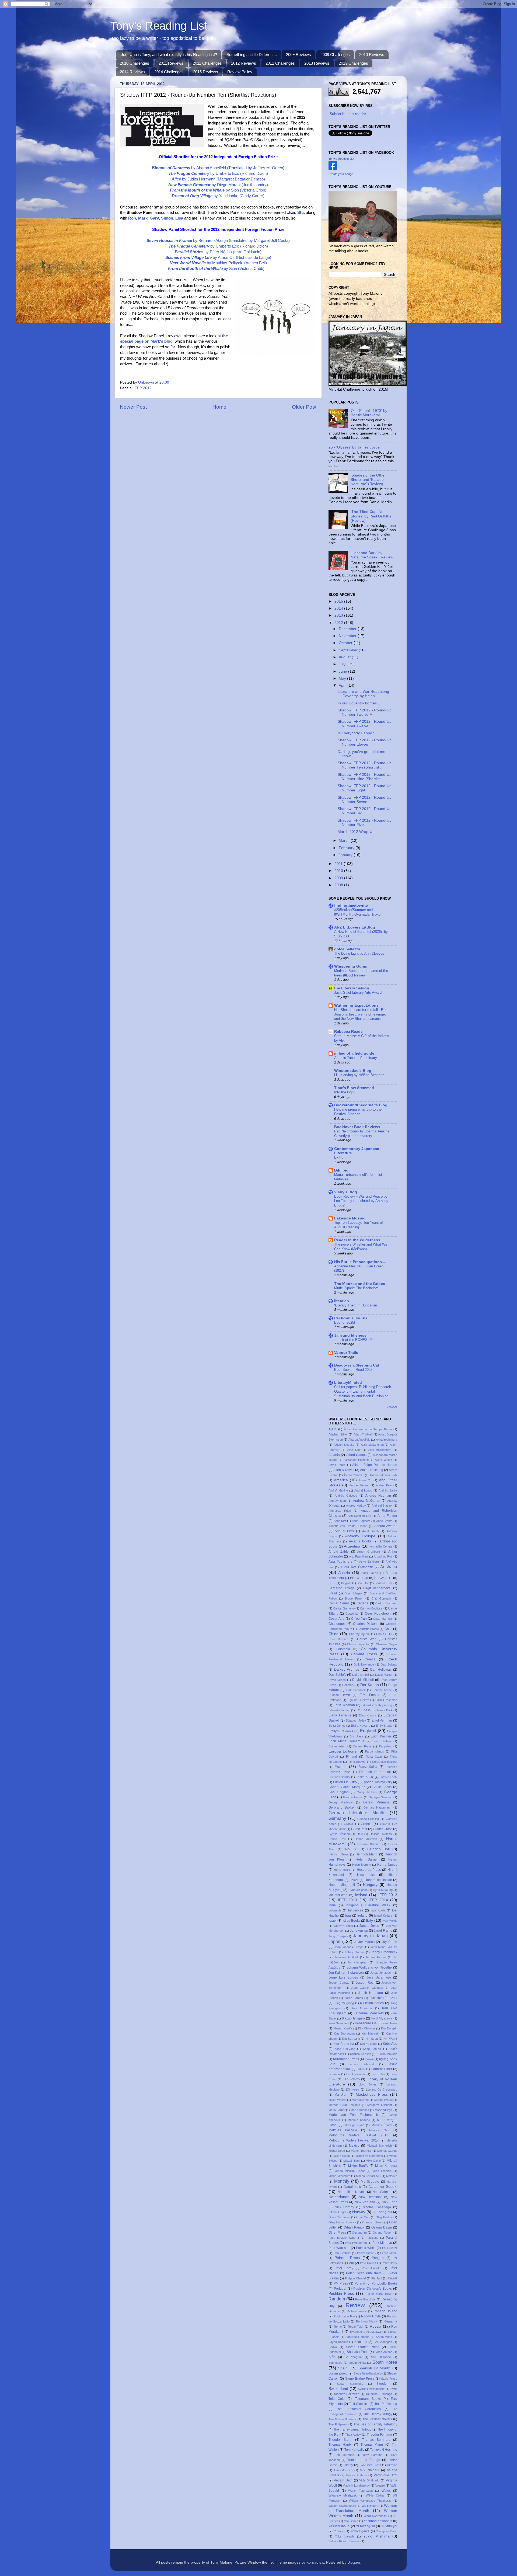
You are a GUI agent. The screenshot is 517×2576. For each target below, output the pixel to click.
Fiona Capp (374, 1757)
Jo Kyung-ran (357, 1962)
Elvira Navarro (361, 1726)
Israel (333, 1921)
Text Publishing (386, 2404)
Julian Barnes (354, 1998)
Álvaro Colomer (354, 1475)
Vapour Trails (346, 1353)
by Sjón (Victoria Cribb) (218, 190)
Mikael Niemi (352, 2161)
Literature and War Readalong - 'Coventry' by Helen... (365, 694)
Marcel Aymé (360, 2100)
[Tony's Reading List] (333, 169)
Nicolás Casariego (377, 2207)
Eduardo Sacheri (339, 1710)
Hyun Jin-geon (358, 1890)
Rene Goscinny (366, 2299)
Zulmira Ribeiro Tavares (344, 2541)
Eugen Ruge (362, 1746)
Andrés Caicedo (346, 1496)
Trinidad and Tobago (364, 2460)
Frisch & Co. (365, 1777)
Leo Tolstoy (351, 2079)
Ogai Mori (363, 2217)
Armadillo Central (381, 1546)
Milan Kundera (386, 2166)
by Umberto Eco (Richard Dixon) (218, 173)
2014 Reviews (132, 72)
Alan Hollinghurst (380, 1450)
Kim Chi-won (366, 2028)
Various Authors (357, 2475)
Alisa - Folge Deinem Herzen (375, 1465)
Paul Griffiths (342, 2253)
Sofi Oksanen (381, 2357)
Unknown (147, 382)
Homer (354, 1880)
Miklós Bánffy (358, 2166)
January (346, 855)
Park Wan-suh (339, 2248)
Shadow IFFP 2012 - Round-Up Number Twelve (365, 724)
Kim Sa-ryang (351, 2039)
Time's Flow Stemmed (354, 1088)
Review (355, 2305)
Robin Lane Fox (344, 2316)
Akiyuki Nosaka (344, 1445)
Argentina (352, 1546)
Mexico (354, 2146)
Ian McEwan (338, 1895)
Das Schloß (337, 1675)
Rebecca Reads (348, 1032)
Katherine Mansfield (369, 2013)
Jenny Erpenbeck (384, 1952)
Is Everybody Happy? (356, 733)
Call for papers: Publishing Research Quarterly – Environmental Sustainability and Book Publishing (363, 1391)
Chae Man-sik (383, 1619)
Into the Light (344, 1092)
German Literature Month (356, 1813)
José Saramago (379, 1977)
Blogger (354, 2562)
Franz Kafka (368, 1767)
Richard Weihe (357, 2311)
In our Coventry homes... (359, 703)
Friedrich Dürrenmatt (375, 1772)
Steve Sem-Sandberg (368, 2373)
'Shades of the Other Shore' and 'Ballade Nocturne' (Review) (368, 480)
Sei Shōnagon (383, 2342)
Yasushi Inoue (339, 2526)
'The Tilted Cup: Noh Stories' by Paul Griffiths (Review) (371, 516)
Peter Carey (344, 2268)
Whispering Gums (351, 966)
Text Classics (359, 2404)
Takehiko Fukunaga (379, 2394)
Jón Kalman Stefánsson (346, 1973)
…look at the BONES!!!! (353, 1340)
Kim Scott (372, 2039)
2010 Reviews (372, 55)
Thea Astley (353, 2435)
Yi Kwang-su (365, 2526)
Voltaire (380, 2485)
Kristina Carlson (361, 2054)
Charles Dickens (366, 1624)
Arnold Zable (339, 1552)
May (343, 678)
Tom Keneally (354, 2450)
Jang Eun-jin (337, 1936)
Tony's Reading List (159, 26)
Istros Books (351, 1921)
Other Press (337, 2233)
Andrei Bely (384, 1485)
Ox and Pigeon (383, 2233)
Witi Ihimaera (370, 2506)
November (348, 636)
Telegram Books (368, 2399)
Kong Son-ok (372, 2049)
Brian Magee (353, 1593)
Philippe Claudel (355, 2278)
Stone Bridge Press (360, 2379)
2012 (339, 623)
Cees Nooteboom (378, 1614)
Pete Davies (368, 2263)
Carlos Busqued (386, 1603)
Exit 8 (339, 1157)
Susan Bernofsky (350, 2384)
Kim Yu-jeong (369, 2044)
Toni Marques (345, 2455)
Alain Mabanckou (372, 1445)
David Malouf (384, 1675)
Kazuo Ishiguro (354, 2018)
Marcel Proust (383, 2100)
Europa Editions (342, 1751)
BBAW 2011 (383, 1578)
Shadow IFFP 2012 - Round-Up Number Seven (365, 800)
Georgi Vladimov (341, 1802)
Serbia (333, 2347)
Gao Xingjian (339, 1792)
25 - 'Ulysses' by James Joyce (354, 447)
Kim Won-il (390, 2039)
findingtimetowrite (351, 905)
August (345, 657)
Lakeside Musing (350, 1218)
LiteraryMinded (348, 1383)
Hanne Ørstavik (366, 1839)
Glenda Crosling (368, 1819)
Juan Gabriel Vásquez (367, 1988)
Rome (338, 2327)
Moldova (392, 2176)
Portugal (340, 2289)
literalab (342, 1301)
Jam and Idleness (350, 1335)
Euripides (385, 1746)
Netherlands (339, 2197)
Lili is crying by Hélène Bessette (359, 1075)
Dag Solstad (389, 1664)
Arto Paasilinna (359, 1556)
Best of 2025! (345, 1322)
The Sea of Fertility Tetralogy (375, 2424)
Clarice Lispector (358, 1644)
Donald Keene (382, 1690)
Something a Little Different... (252, 55)
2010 (339, 871)
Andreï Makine (338, 1490)
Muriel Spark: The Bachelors (356, 1288)
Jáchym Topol (343, 1926)
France (340, 1767)
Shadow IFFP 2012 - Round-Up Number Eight (365, 788)
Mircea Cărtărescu (368, 2176)
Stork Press (389, 2379)
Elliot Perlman (382, 1720)
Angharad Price (340, 1511)
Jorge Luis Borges (343, 1977)
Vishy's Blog (346, 1192)
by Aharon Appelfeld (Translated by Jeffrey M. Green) (218, 168)
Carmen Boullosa (371, 1608)
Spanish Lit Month (375, 2368)
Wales (386, 2491)
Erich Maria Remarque (346, 1741)
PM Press (341, 2283)
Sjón (332, 2357)
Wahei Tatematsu (360, 2491)
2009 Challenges (335, 55)
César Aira (336, 1619)
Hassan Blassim (369, 1844)
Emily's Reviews (341, 1731)
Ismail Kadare (383, 1916)
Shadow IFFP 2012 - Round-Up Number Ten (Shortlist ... (365, 765)
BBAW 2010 (359, 1578)
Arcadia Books (360, 1541)
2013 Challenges (353, 63)
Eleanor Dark (384, 1710)
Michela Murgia (387, 2151)
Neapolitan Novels (351, 2192)
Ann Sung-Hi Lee (359, 1516)
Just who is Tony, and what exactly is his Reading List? (169, 55)
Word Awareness (375, 2516)
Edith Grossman (386, 1700)
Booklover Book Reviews (357, 1127)
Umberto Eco (343, 2470)
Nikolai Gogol (337, 2212)
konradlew (315, 2562)
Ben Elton (363, 1583)
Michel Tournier (361, 2151)
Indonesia (335, 1910)
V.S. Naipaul (370, 2470)
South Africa (357, 2363)
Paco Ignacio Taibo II (344, 2238)
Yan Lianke (351, 2521)
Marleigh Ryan (354, 2125)
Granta (348, 1824)
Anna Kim (340, 1521)
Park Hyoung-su (356, 2243)
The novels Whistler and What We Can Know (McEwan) (361, 1247)
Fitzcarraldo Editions (384, 1762)
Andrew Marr (337, 1501)
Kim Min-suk (370, 2033)
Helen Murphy (362, 1865)
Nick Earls (390, 2202)
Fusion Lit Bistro (345, 1782)
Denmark (348, 1685)
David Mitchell (363, 1680)
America (341, 1480)
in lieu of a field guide (354, 1053)
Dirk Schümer (356, 1690)
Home (219, 407)
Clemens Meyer (387, 1644)
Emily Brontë (384, 1726)
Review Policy (240, 72)
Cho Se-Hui (384, 1634)
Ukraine (392, 2465)
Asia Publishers (340, 1562)
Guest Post (359, 1829)
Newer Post (133, 407)
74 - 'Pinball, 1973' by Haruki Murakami (369, 413)
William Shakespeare (342, 2506)
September (349, 650)
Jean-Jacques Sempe (349, 1947)
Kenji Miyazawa (382, 2018)
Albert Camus (356, 1455)
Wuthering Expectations (356, 1005)
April (343, 685)
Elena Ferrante (340, 1715)
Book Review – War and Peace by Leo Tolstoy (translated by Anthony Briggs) (361, 1201)
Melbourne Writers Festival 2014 (354, 2140)
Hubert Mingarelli (342, 1885)
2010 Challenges (135, 63)
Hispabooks (366, 1875)
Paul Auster (390, 2248)
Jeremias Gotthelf (346, 1957)
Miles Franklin (382, 2171)
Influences (356, 1910)
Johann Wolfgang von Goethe (369, 1967)
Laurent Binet (382, 2069)
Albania (334, 1455)
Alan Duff (354, 1450)
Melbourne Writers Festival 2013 (358, 2135)
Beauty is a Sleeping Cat (357, 1365)
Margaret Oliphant (380, 2105)
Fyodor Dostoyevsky (377, 1782)
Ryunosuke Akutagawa (365, 2332)
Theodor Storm (340, 2440)
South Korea (385, 2362)
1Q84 (333, 1429)
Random (337, 2299)
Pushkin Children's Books (373, 2289)
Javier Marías (364, 1942)
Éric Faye (356, 1736)
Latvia (361, 2069)
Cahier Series (339, 1603)
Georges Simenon (381, 1797)
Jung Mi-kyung (344, 2003)
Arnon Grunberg (369, 1552)
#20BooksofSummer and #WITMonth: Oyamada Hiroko (357, 912)
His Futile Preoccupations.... (360, 1262)
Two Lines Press (370, 2465)
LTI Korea (353, 2090)
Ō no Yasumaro (339, 2217)
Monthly (342, 2181)
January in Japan (370, 1936)
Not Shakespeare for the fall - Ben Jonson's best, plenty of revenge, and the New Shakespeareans (361, 1014)
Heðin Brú (351, 1849)
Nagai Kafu (352, 2187)
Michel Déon (337, 2151)
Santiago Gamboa (357, 2337)
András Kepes (359, 1485)
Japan (334, 1941)
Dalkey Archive (347, 1669)
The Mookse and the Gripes (360, 1284)
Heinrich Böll (378, 1849)
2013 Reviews (317, 63)
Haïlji (360, 1834)
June (343, 671)
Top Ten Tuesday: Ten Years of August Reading (359, 1225)
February (347, 848)
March (345, 841)
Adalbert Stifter (338, 1434)
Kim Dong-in (389, 2028)
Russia (375, 2326)
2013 (339, 615)
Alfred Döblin (337, 1465)
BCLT (332, 1583)
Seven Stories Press (363, 2347)
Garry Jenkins (367, 1792)
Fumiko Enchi (388, 1777)
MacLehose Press (372, 2094)
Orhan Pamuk (354, 2227)
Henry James (387, 1865)
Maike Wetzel (337, 2100)
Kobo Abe (390, 2044)
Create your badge (341, 174)
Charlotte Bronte (368, 1629)
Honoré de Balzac (378, 1880)
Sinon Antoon (383, 2352)
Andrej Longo (363, 1490)
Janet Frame (383, 1931)
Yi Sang (339, 2531)
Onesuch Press (373, 2222)
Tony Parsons (372, 2455)
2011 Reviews (171, 63)
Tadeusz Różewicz (346, 2394)
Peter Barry (390, 2263)
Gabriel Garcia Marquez (347, 1787)
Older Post (304, 407)
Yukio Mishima (376, 2536)
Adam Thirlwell (363, 1434)
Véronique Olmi (385, 2475)
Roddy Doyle (371, 2316)
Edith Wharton (344, 1705)
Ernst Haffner (382, 1741)
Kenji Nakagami (339, 2023)
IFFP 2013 (348, 1900)
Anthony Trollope (360, 1536)
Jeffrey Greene (354, 1952)
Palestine (372, 2238)
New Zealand (365, 2202)
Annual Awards (386, 1526)
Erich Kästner (381, 1736)
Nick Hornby (344, 2207)
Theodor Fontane (380, 2435)
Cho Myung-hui (359, 1634)
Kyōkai (369, 2059)
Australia (389, 1567)
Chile (388, 1629)
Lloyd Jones (367, 2084)
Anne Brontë (384, 1521)
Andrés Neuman (378, 1496)
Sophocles (335, 2363)
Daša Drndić (361, 1675)
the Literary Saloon (352, 988)
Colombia (343, 1649)
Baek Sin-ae (370, 1573)
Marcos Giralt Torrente (344, 2105)
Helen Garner (367, 1859)
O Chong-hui (382, 2212)
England (368, 1731)
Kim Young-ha (344, 2044)
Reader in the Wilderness (357, 1240)
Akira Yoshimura (387, 1440)
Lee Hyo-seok (356, 2074)
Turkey (348, 2465)
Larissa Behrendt (361, 2064)
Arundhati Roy (383, 1556)
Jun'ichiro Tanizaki (383, 1998)
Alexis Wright (384, 1460)
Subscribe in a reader (348, 114)
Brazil (333, 1593)
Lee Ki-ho (378, 2074)
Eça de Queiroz (358, 1700)
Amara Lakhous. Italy (383, 1475)
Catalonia (352, 1614)
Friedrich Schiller (339, 1777)
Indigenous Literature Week (368, 1905)
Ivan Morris (390, 1921)
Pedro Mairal (389, 2253)
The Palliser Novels (377, 2419)
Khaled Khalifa (343, 2028)
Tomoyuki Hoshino (384, 2450)
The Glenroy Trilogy (378, 2414)
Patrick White (366, 2248)
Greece (366, 1824)
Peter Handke (372, 2268)
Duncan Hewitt (339, 1695)
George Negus (353, 1797)
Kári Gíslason (361, 2008)
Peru (351, 2263)
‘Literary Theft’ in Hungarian (356, 1305)
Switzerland (338, 2389)
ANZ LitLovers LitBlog (355, 927)
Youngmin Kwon (387, 2531)
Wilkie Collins (375, 2495)
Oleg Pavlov (384, 2217)
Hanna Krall (337, 1839)
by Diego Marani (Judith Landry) (218, 185)
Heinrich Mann (367, 1854)
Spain (343, 2368)
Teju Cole (337, 2399)
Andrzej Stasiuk (382, 1506)
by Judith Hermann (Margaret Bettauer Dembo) (218, 179)
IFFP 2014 (378, 1900)
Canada (362, 1603)
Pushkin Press (341, 2294)
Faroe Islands (375, 1751)
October (346, 643)
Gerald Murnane (377, 1802)
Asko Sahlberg (369, 1562)
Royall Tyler (356, 2327)
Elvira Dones (337, 1726)
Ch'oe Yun (359, 1619)
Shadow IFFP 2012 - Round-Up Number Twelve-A (365, 712)
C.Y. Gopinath (381, 1598)
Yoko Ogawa (360, 2531)
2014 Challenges (169, 72)
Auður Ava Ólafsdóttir (357, 1567)
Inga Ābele (378, 1910)
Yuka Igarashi (345, 2536)
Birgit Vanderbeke (377, 1588)
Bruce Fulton (354, 1598)
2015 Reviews (206, 72)
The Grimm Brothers (342, 2419)
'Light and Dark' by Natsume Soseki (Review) (373, 555)
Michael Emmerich (379, 2146)
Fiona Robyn (356, 1762)
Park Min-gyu (382, 2243)
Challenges (337, 1624)
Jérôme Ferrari (376, 1957)
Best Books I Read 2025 (353, 1370)
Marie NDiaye (384, 2110)
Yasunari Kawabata (378, 2521)
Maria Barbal (337, 2110)
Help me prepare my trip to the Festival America (358, 1112)
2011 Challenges (207, 63)
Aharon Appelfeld (359, 1440)
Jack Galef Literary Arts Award (358, 992)
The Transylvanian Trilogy (352, 2429)
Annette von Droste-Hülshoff (348, 1526)
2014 (339, 608)
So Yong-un (353, 2357)
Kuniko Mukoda (387, 2054)
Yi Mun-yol (389, 2526)
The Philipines (338, 2424)
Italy (369, 1920)
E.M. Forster (370, 1695)
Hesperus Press (369, 1870)
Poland (360, 2283)
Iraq (348, 1916)
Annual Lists (344, 1531)
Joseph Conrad (339, 1983)
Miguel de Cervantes (369, 2156)
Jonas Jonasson (381, 1973)
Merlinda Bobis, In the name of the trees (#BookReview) (361, 973)
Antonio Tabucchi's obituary (356, 1058)
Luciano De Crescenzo (382, 2090)
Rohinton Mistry (366, 2321)
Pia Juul (377, 2278)
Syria (394, 2389)
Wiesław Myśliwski (343, 2495)
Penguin (378, 2258)
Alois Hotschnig (371, 1470)
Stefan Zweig (338, 2373)
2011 (339, 864)
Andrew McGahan (367, 1501)
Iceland (361, 1895)
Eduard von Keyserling (377, 1705)
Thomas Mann (372, 2445)
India (332, 1905)
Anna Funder (387, 1516)
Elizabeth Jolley (356, 1720)
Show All (392, 1407)
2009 (339, 878)
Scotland (361, 2342)
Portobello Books (384, 2283)
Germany (337, 1818)
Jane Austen (359, 1931)
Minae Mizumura (339, 2176)
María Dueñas (360, 2110)
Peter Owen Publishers (364, 2273)
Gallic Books (382, 1787)
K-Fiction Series (372, 2003)
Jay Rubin (389, 1942)
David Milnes (337, 1680)
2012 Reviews (244, 63)
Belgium (346, 1583)
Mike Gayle (373, 2161)
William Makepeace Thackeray (370, 2501)
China (333, 1634)
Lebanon (334, 2074)
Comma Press (364, 1654)
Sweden (382, 2384)
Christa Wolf (367, 1639)
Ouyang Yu (359, 2233)
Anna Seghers (361, 1521)
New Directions (371, 2197)
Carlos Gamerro (344, 1608)
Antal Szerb (370, 1531)
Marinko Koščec (359, 2120)
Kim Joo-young (344, 2033)
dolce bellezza (347, 949)
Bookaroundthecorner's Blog (361, 1105)
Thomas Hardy (340, 2445)
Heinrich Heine (338, 1854)
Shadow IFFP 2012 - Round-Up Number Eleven (365, 742)
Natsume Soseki (383, 2187)
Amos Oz (365, 1480)
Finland (352, 1757)
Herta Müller (342, 1870)
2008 (339, 885)
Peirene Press (347, 2258)
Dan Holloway (381, 1670)
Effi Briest (363, 1710)
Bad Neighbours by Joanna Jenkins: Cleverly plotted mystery (362, 1134)
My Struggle (370, 2182)
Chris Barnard (338, 1639)
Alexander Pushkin (356, 1460)
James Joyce (369, 1926)
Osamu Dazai (382, 2227)
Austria (344, 1573)
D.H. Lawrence (364, 1664)
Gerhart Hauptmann (377, 1807)
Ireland (362, 1916)
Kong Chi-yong (345, 2049)
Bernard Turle (384, 1583)
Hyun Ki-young (383, 1890)
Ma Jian (341, 2095)
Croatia (370, 1659)
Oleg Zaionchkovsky (342, 2222)
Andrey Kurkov (356, 1506)
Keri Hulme (390, 2023)
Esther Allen (337, 1746)
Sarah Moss (384, 2337)
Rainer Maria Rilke (378, 2294)
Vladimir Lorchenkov (356, 2485)
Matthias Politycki (343, 2130)
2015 (339, 601)
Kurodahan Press (346, 2059)
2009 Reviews (298, 55)
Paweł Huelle (366, 2253)
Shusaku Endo (358, 2352)
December (348, 629)
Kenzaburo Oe (366, 2023)
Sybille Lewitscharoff (371, 2389)
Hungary (370, 1885)
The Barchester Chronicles (358, 2409)
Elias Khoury (368, 1715)
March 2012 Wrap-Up (356, 832)
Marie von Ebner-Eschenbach (353, 2115)
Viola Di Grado (369, 2480)
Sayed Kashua (338, 2342)
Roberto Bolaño (385, 2311)
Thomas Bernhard (376, 2440)
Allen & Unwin (344, 1470)
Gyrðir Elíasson (339, 1834)
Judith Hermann (371, 1993)
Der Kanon (370, 1685)
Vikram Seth (343, 2480)
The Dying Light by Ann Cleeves (359, 953)
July (343, 664)
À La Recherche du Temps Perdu (368, 1429)
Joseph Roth (365, 1983)
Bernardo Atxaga (342, 1588)
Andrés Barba (388, 1490)
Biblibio (341, 1170)
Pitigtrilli (392, 2278)
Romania (390, 2321)
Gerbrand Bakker (342, 1807)
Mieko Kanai (341, 2156)
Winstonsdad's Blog (353, 1071)
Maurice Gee (379, 2130)
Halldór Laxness (381, 1834)
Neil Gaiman (382, 2192)
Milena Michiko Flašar (350, 2171)
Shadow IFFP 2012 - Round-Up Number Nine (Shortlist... (365, 777)
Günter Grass (383, 1829)
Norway (359, 2212)
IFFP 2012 (143, 388)
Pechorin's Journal (351, 1318)
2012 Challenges (280, 63)
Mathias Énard (382, 2125)
